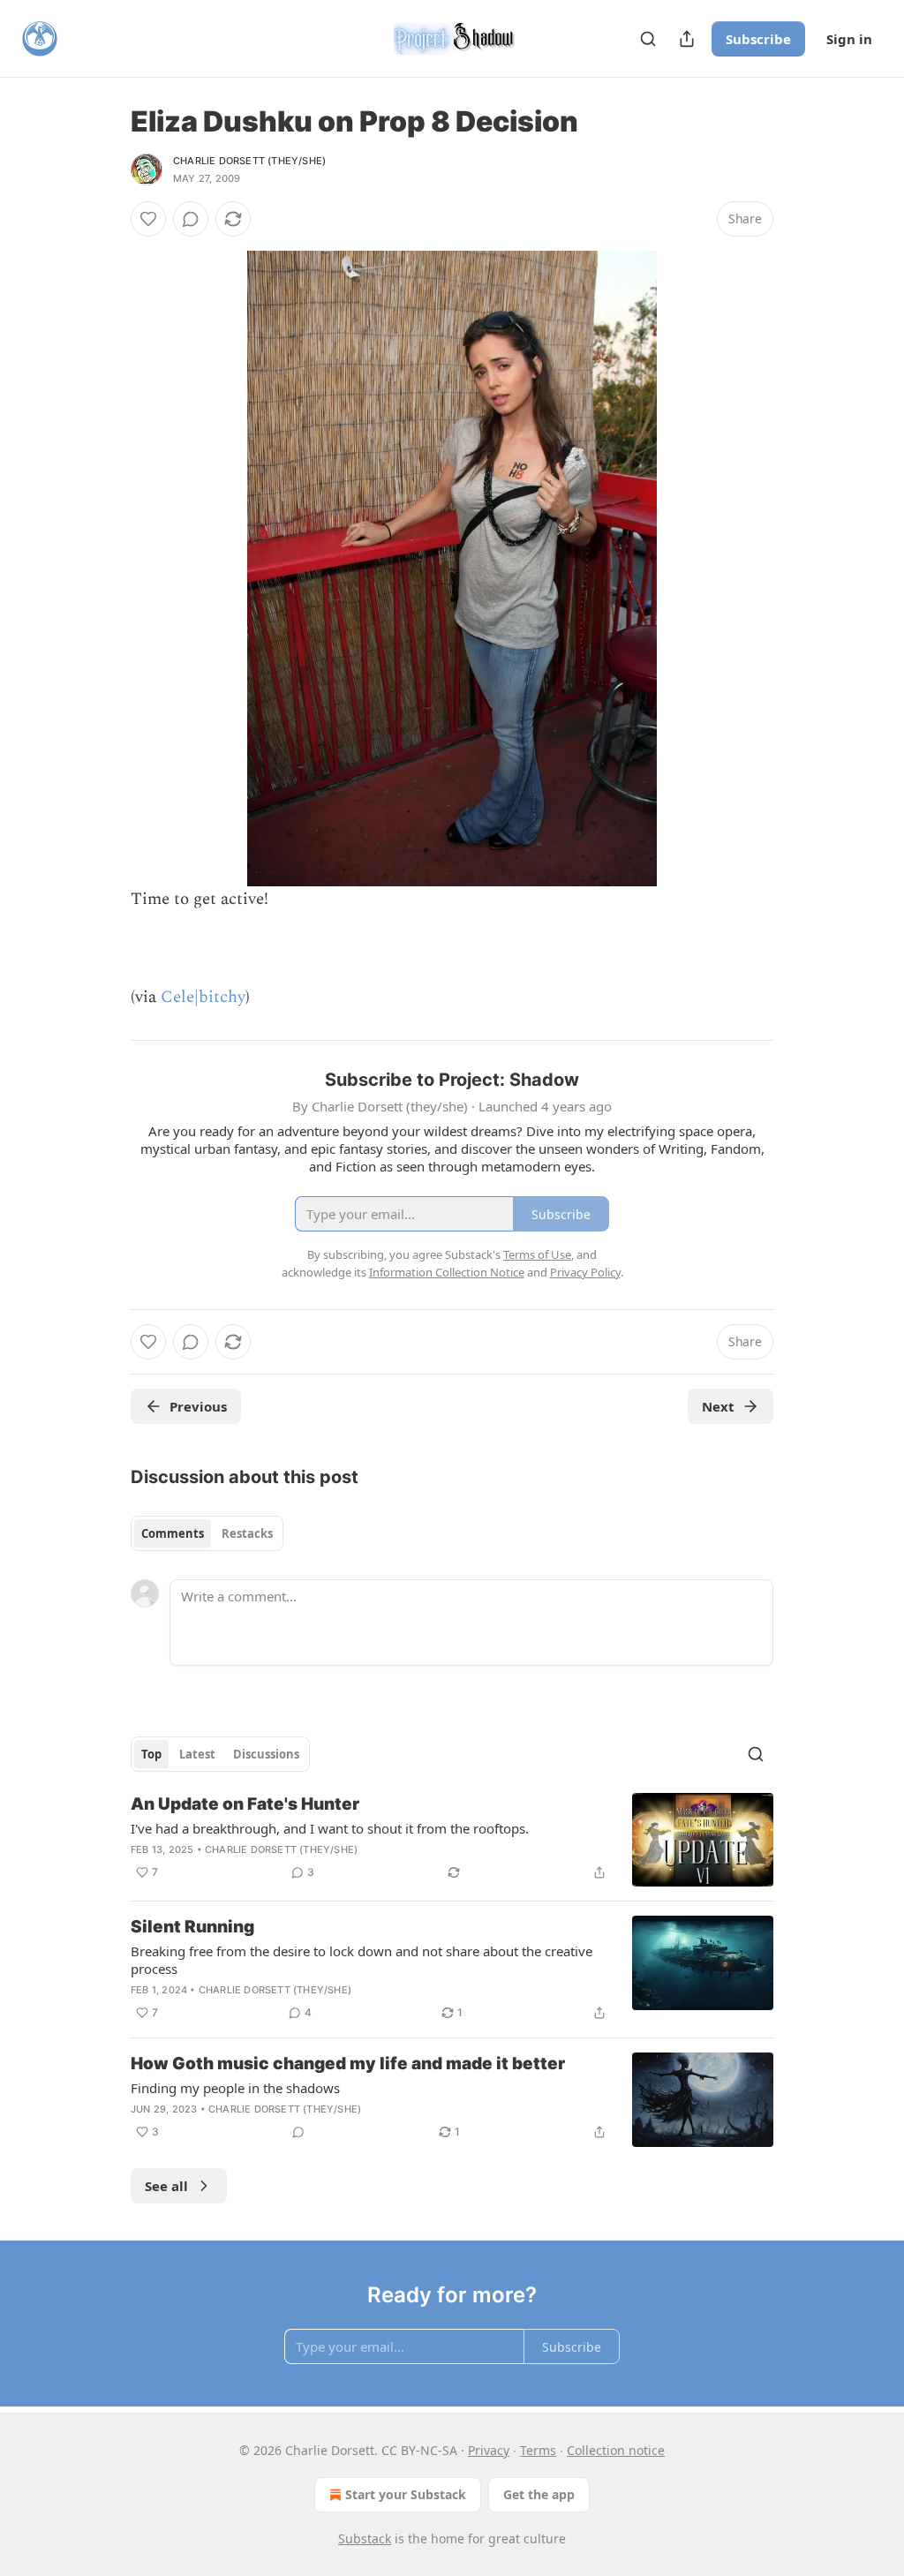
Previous (198, 1406)
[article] (452, 1840)
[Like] (148, 219)
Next (718, 1406)
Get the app (539, 2494)
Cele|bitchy (203, 997)
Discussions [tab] (266, 1754)
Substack (365, 2538)
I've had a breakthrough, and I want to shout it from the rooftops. (330, 1828)
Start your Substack (406, 2494)
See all (166, 2186)
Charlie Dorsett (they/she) (249, 161)
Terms (538, 2450)
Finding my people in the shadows (235, 2088)
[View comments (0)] (191, 219)
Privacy (489, 2450)
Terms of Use (537, 1254)
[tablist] (207, 1533)
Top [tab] (151, 1754)
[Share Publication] (687, 39)
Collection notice (616, 2450)
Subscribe (758, 39)
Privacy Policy (585, 1272)
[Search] (648, 39)
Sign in (849, 39)
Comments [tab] (173, 1533)
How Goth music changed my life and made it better (348, 2064)
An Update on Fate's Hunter (245, 1804)
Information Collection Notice (447, 1272)
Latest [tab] (197, 1754)
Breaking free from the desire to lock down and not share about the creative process (362, 1960)
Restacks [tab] (247, 1533)
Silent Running (192, 1927)
